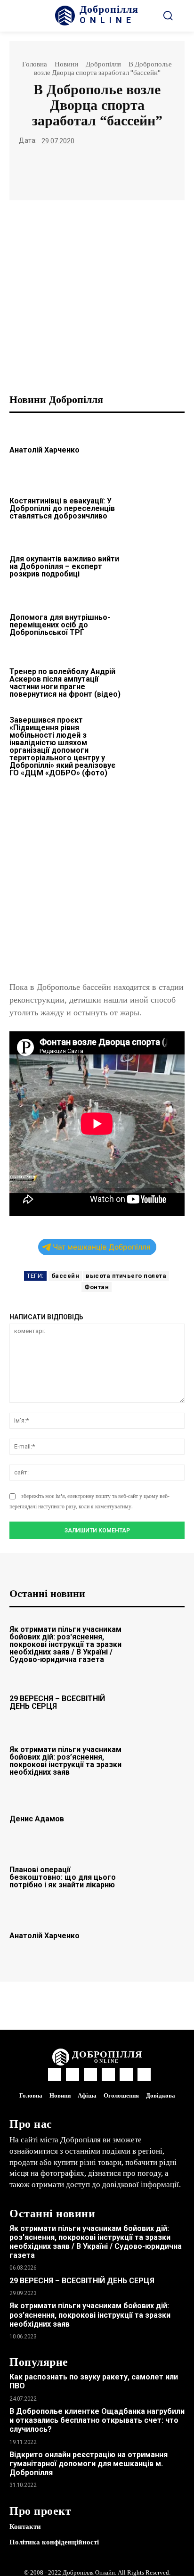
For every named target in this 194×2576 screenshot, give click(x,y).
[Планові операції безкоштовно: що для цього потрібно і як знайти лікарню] (158, 1876)
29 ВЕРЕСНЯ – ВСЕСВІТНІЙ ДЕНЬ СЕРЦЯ (57, 1702)
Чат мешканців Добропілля (102, 1247)
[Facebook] (32, 169)
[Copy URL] (140, 169)
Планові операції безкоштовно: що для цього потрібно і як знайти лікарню (63, 1877)
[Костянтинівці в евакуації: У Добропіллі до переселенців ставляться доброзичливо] (158, 507)
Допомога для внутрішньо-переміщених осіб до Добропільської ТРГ (60, 625)
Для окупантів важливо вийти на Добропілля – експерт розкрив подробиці (64, 566)
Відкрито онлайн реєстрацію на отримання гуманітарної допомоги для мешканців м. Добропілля (89, 2464)
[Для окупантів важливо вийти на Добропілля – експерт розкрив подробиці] (158, 565)
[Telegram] (118, 169)
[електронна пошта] (75, 169)
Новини (66, 64)
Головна (35, 64)
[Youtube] (144, 2074)
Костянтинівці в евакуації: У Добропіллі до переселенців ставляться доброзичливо (62, 508)
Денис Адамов (37, 1819)
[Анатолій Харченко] (158, 449)
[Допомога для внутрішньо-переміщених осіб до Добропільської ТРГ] (158, 624)
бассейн (65, 1276)
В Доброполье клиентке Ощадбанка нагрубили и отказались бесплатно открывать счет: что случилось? (97, 2420)
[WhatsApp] (53, 169)
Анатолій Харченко (44, 450)
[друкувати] (97, 169)
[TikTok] (108, 2074)
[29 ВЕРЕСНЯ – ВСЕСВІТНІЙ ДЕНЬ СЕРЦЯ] (158, 1701)
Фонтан (97, 1287)
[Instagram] (73, 2074)
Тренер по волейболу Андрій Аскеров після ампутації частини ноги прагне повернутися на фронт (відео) (65, 683)
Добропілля (103, 64)
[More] (162, 169)
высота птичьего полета (126, 1276)
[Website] (126, 2074)
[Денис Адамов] (158, 1818)
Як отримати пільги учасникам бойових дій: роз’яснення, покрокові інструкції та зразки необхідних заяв (65, 1761)
